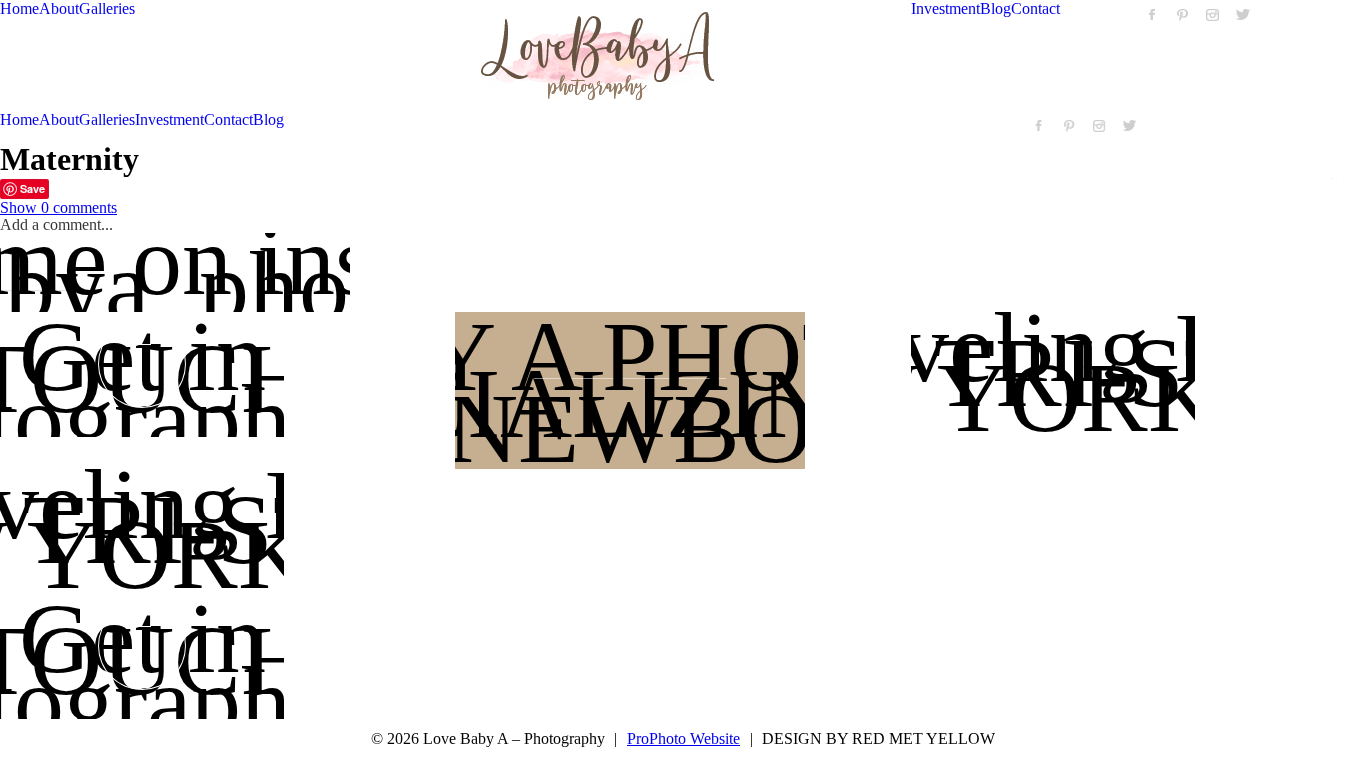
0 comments (58, 207)
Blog (995, 8)
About (59, 8)
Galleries (107, 8)
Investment (945, 8)
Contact (1035, 8)
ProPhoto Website (683, 738)
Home (19, 8)
